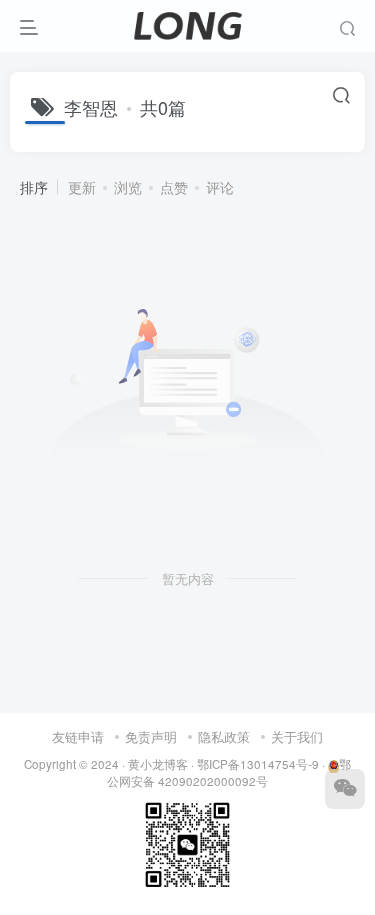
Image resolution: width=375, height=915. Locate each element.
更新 (82, 187)
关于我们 (297, 736)
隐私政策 (224, 736)
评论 (220, 187)
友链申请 (78, 736)
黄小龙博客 (158, 764)
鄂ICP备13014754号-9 (258, 764)
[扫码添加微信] (345, 789)
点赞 (174, 187)
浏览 (128, 187)
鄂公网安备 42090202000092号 (229, 772)
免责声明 (151, 736)
